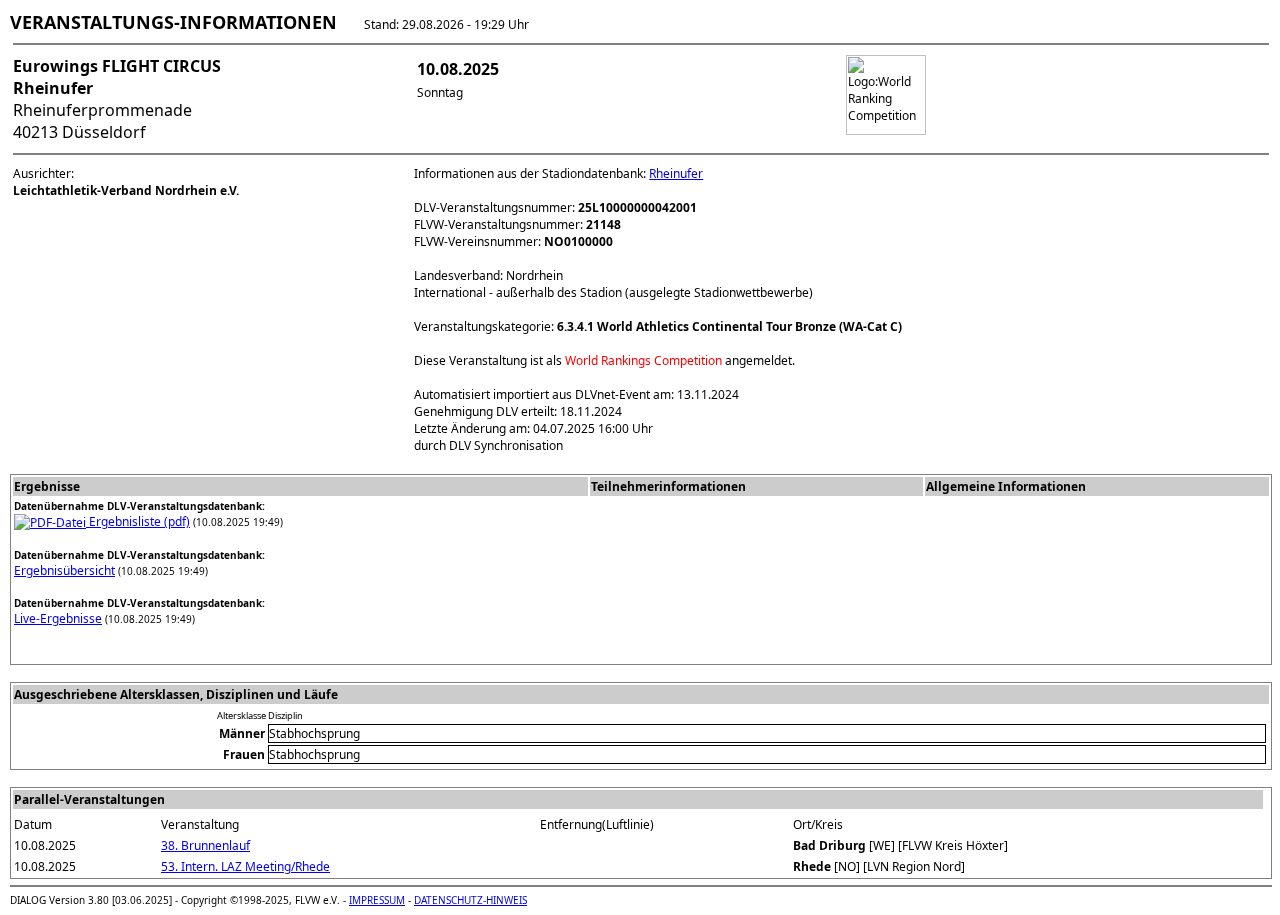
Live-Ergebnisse (58, 618)
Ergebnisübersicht (64, 570)
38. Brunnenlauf (205, 845)
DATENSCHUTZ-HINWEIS (470, 900)
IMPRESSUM (377, 900)
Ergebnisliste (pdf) (138, 521)
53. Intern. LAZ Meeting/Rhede (245, 866)
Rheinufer (676, 173)
